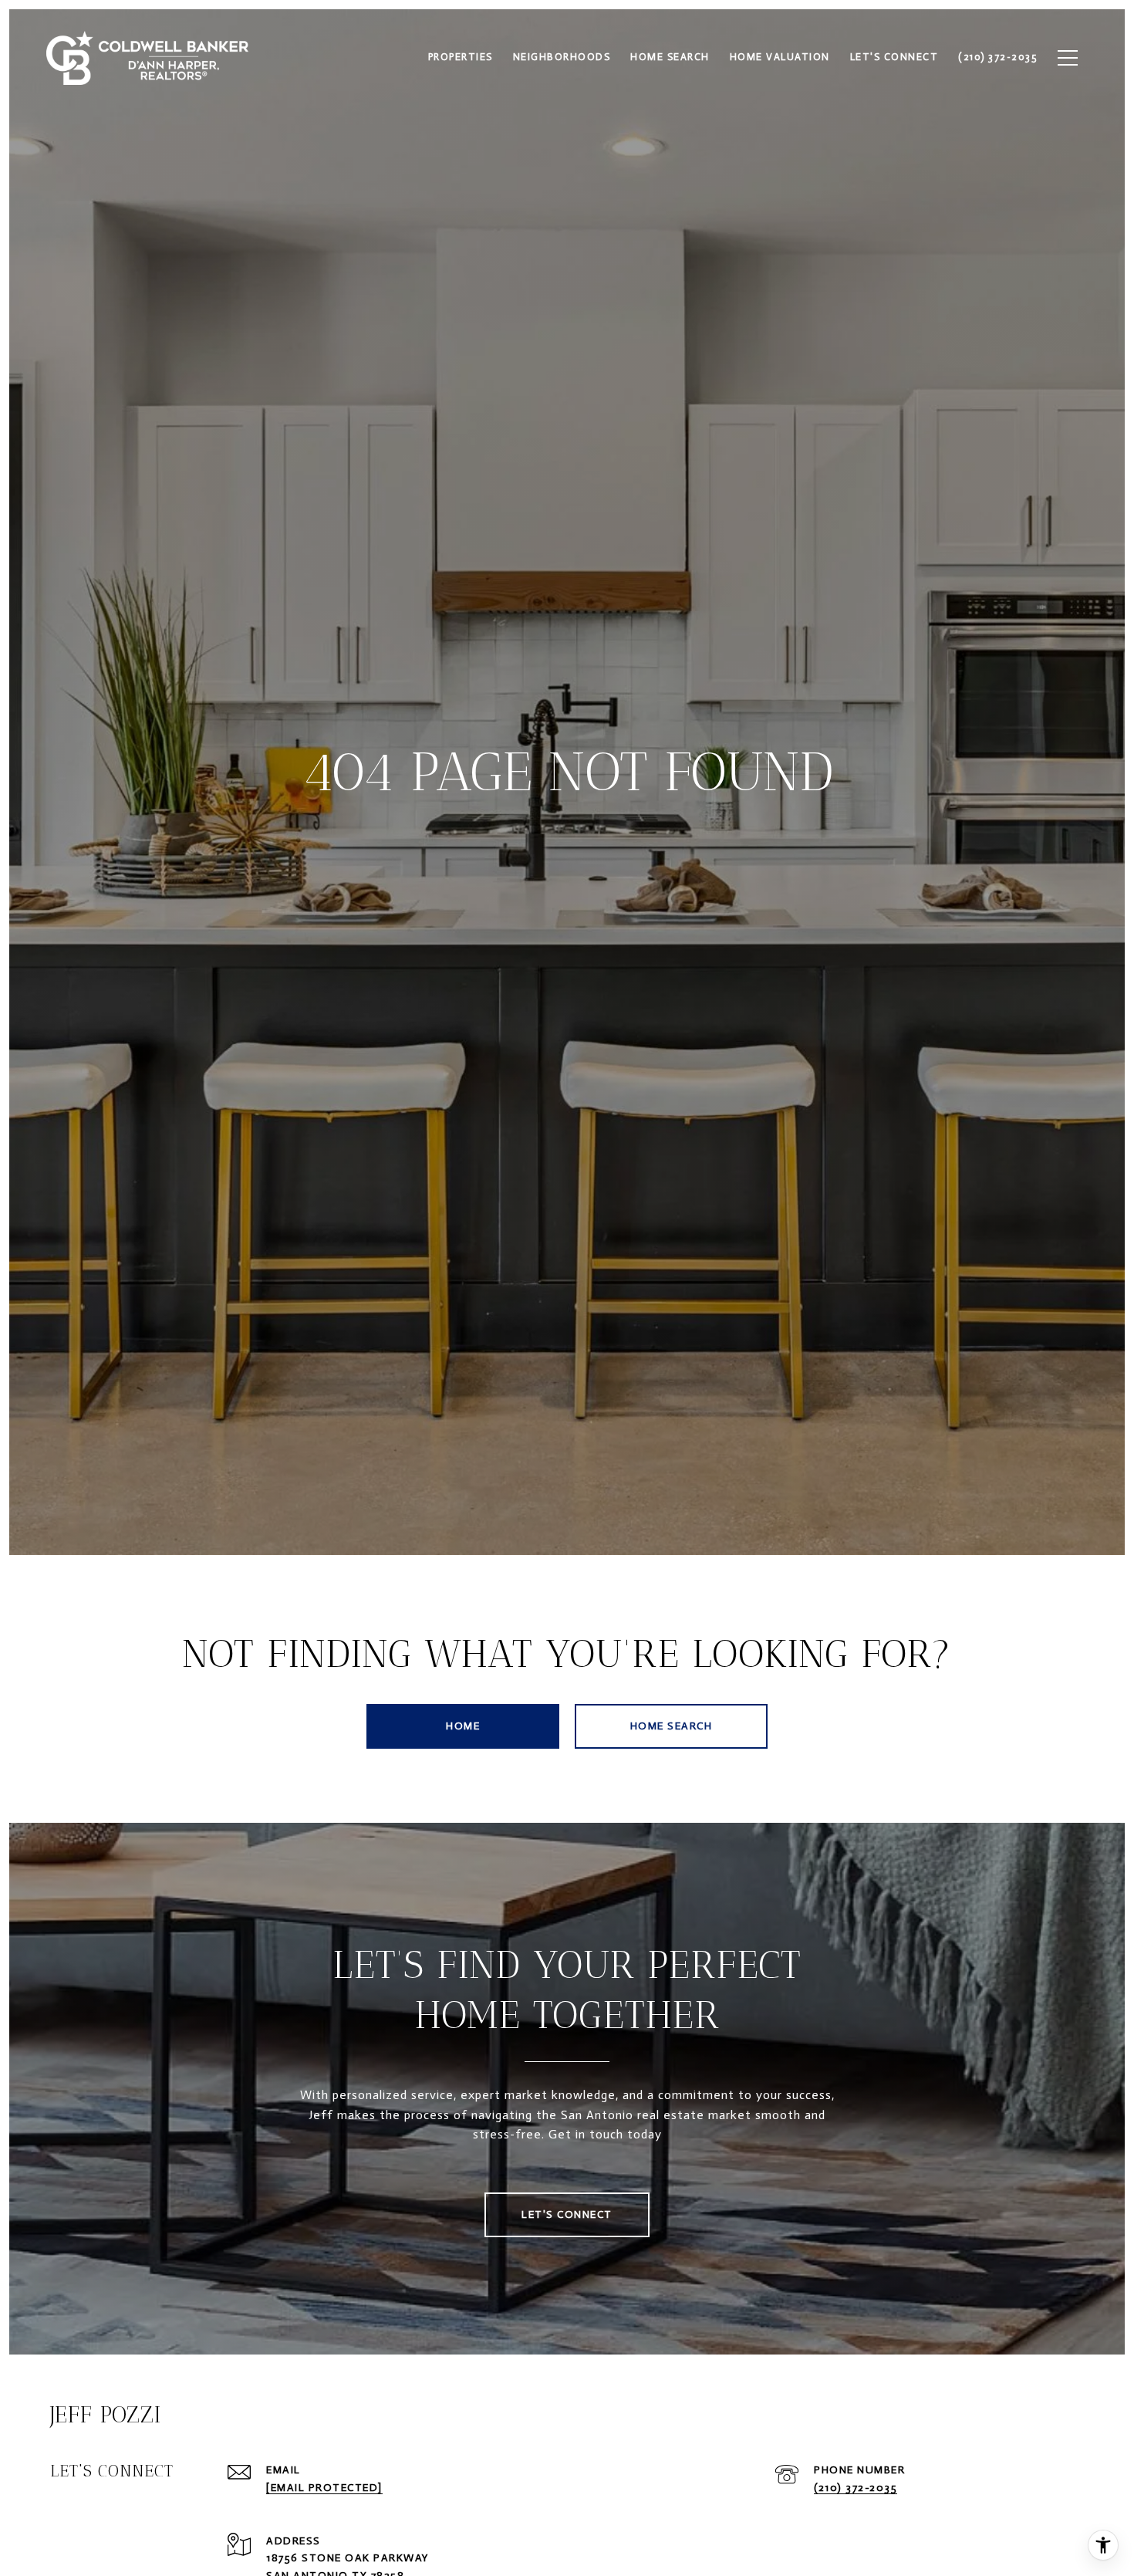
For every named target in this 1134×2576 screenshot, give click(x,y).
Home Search (672, 1726)
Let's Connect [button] (567, 2214)
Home (463, 1726)
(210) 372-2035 (856, 2488)
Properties (461, 57)
